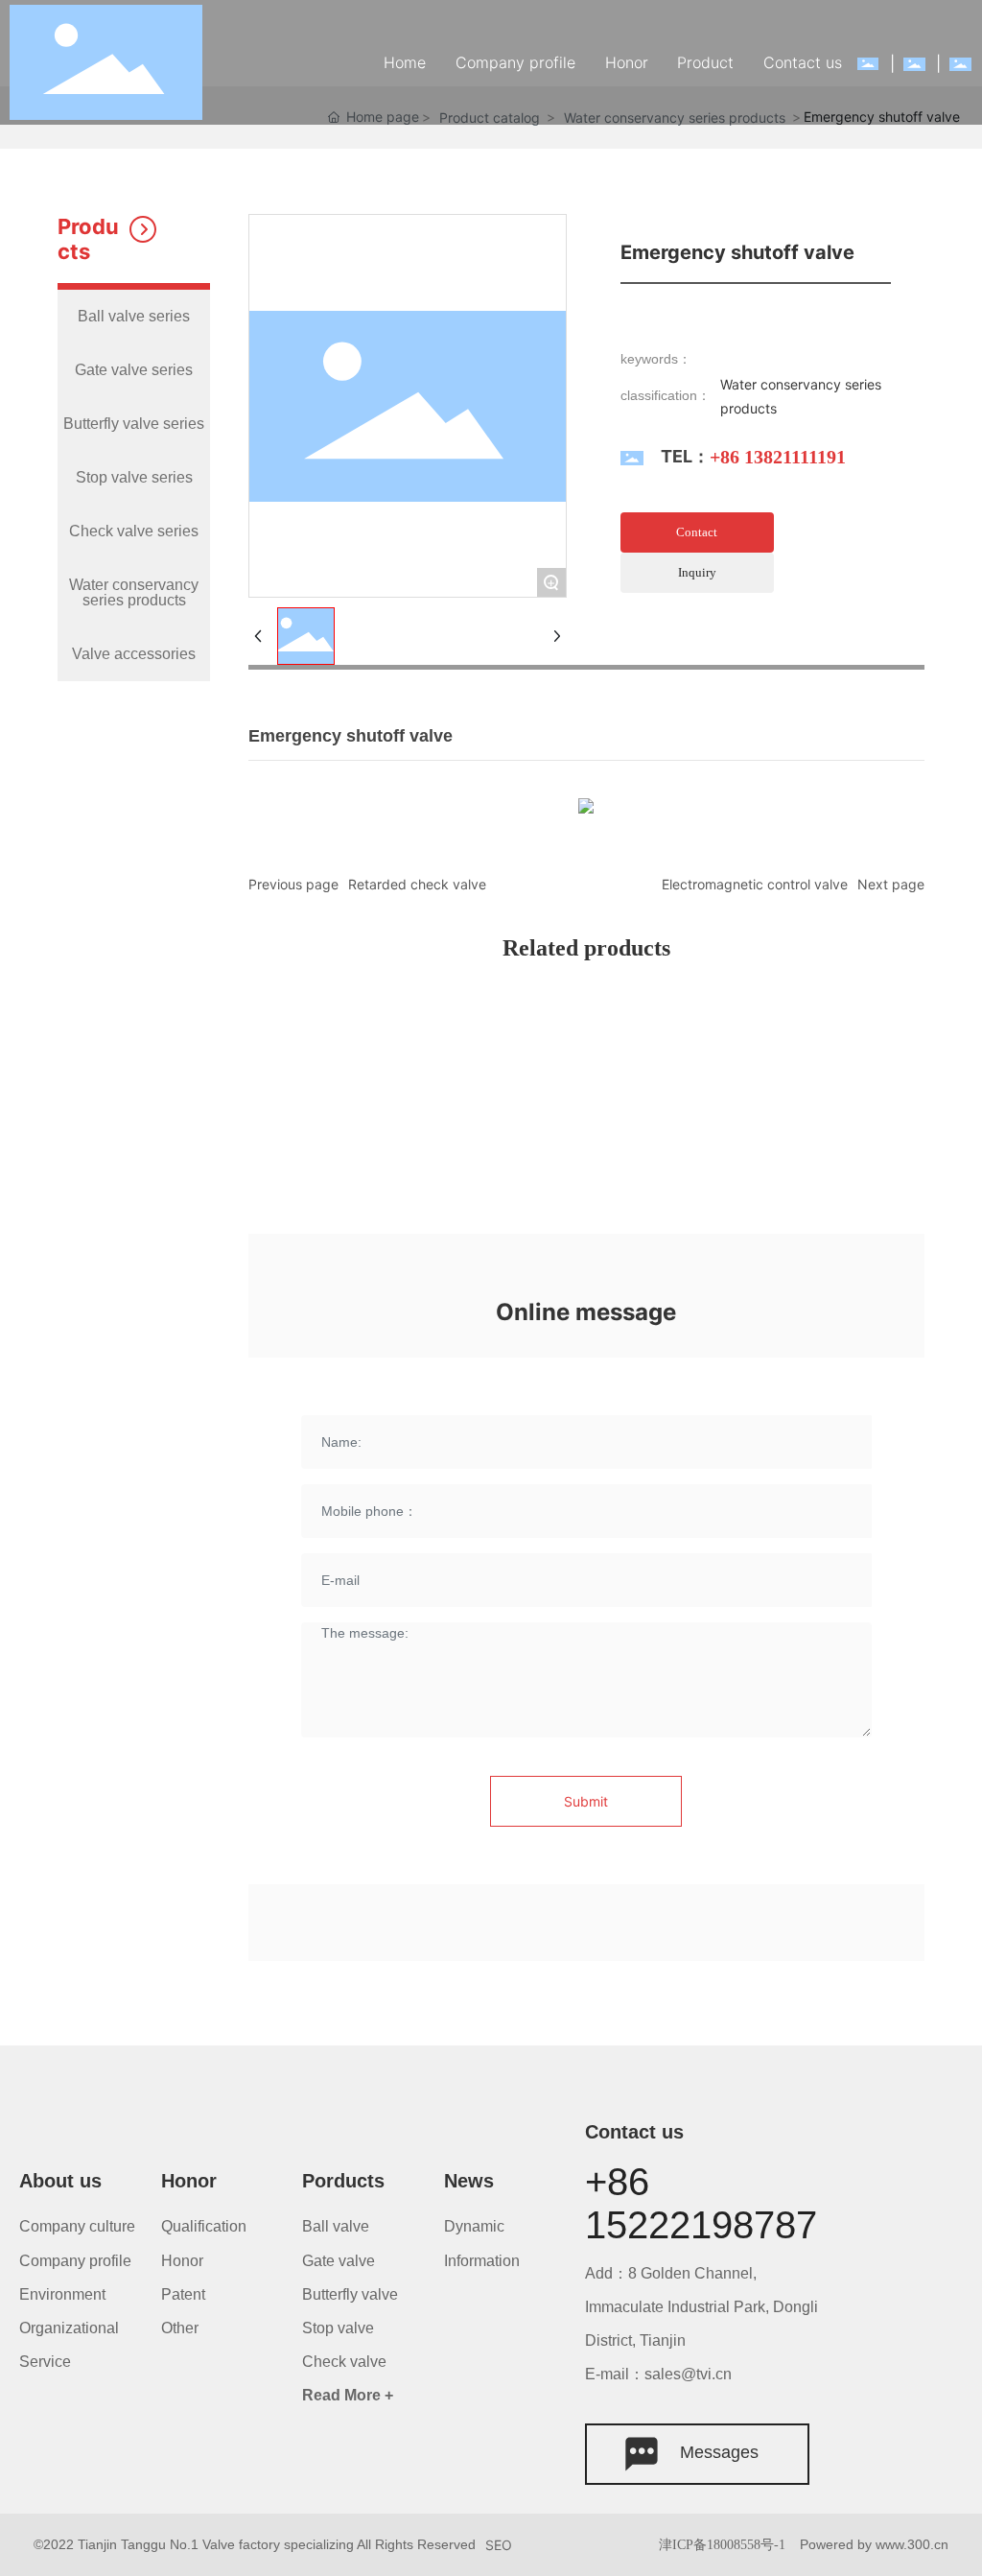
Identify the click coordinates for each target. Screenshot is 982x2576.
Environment (62, 2294)
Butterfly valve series (134, 424)
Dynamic (474, 2226)
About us (60, 2181)
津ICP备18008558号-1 (722, 2545)
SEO (499, 2545)
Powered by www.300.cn (874, 2544)
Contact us (634, 2132)
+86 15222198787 (701, 2203)
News (469, 2181)
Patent (183, 2294)
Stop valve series (134, 477)
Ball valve (338, 2226)
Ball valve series (134, 316)
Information (482, 2261)
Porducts (343, 2181)
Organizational (69, 2328)
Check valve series (134, 531)
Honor (189, 2181)
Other (180, 2328)
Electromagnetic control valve (755, 884)
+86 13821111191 (778, 457)
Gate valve (339, 2261)
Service (45, 2362)
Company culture (77, 2226)
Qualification (204, 2226)
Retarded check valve (417, 884)
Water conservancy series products (134, 592)
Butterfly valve (350, 2294)
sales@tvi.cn (688, 2374)
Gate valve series (134, 370)
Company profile (75, 2261)
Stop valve (338, 2328)
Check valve (344, 2362)
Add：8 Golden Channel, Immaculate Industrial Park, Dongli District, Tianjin (701, 2307)
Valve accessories (134, 654)
